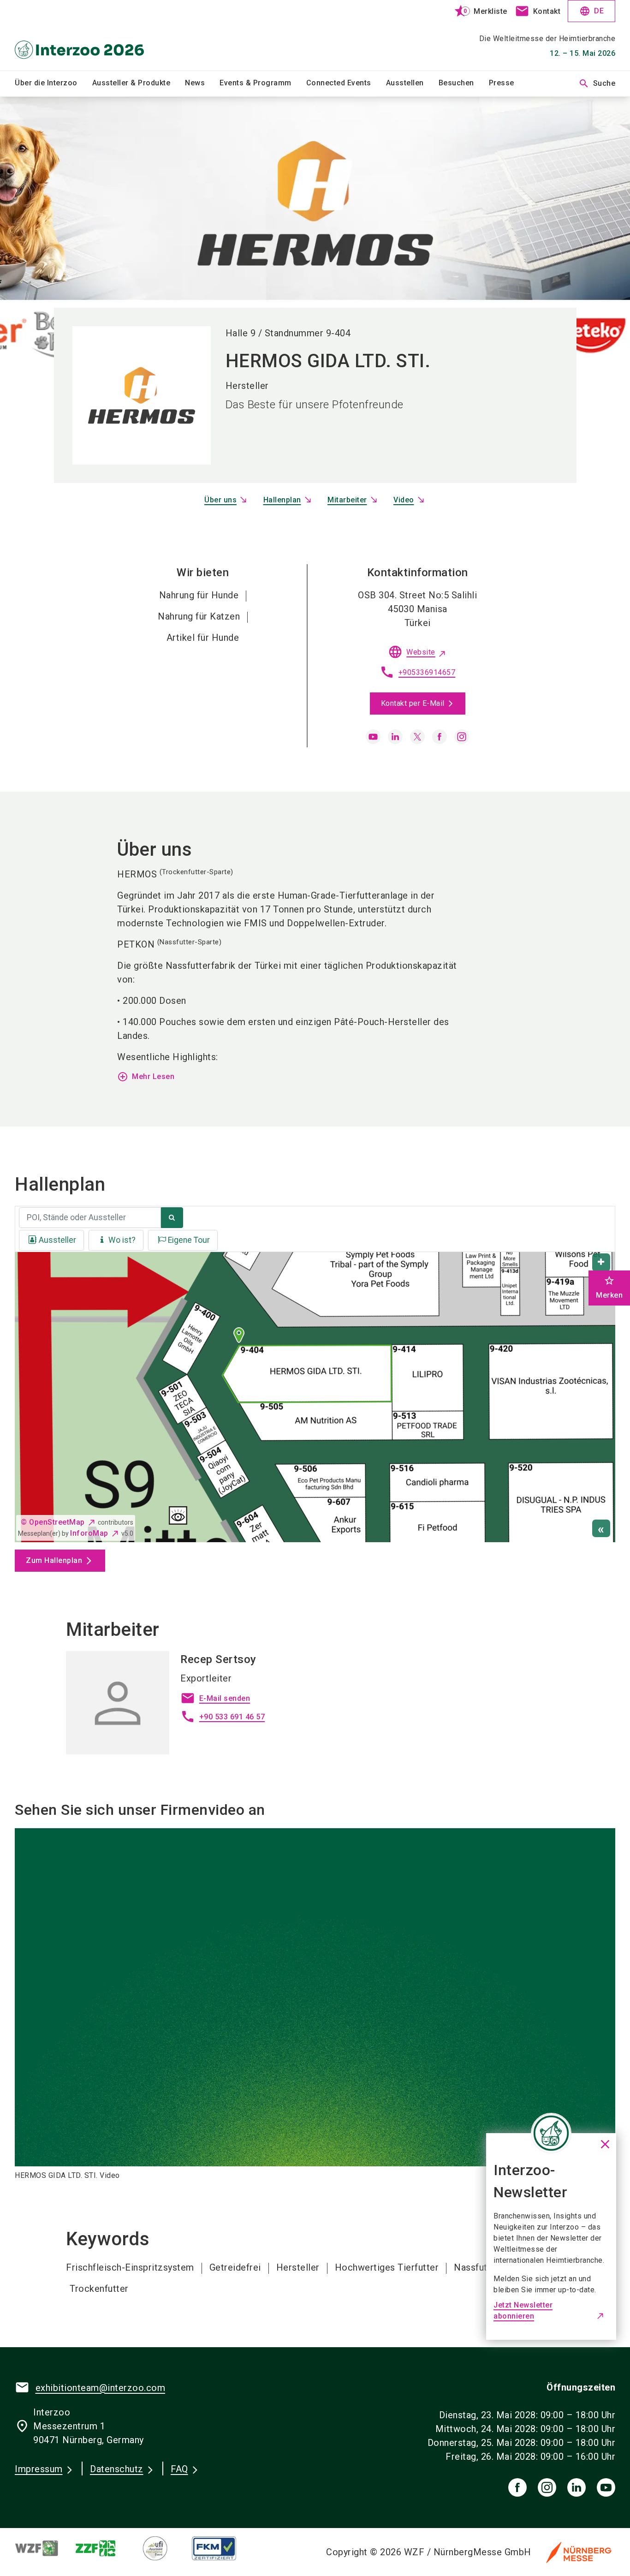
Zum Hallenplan (54, 1560)
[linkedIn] (577, 2487)
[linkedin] (395, 737)
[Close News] (551, 2133)
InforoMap (89, 1533)
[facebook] (440, 737)
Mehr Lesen (146, 1077)
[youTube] (606, 2487)
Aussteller (57, 1240)
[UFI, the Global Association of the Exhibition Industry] (162, 2548)
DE (591, 11)
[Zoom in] (601, 1262)
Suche (597, 83)
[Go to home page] (84, 35)
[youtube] (373, 737)
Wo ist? (122, 1240)
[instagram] (462, 737)
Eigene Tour (189, 1240)
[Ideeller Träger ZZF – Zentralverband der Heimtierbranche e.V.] (103, 2548)
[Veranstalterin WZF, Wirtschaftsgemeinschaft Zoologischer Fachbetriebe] (44, 2548)
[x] (417, 737)
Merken (609, 1287)
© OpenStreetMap (53, 1522)
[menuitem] (53, 83)
